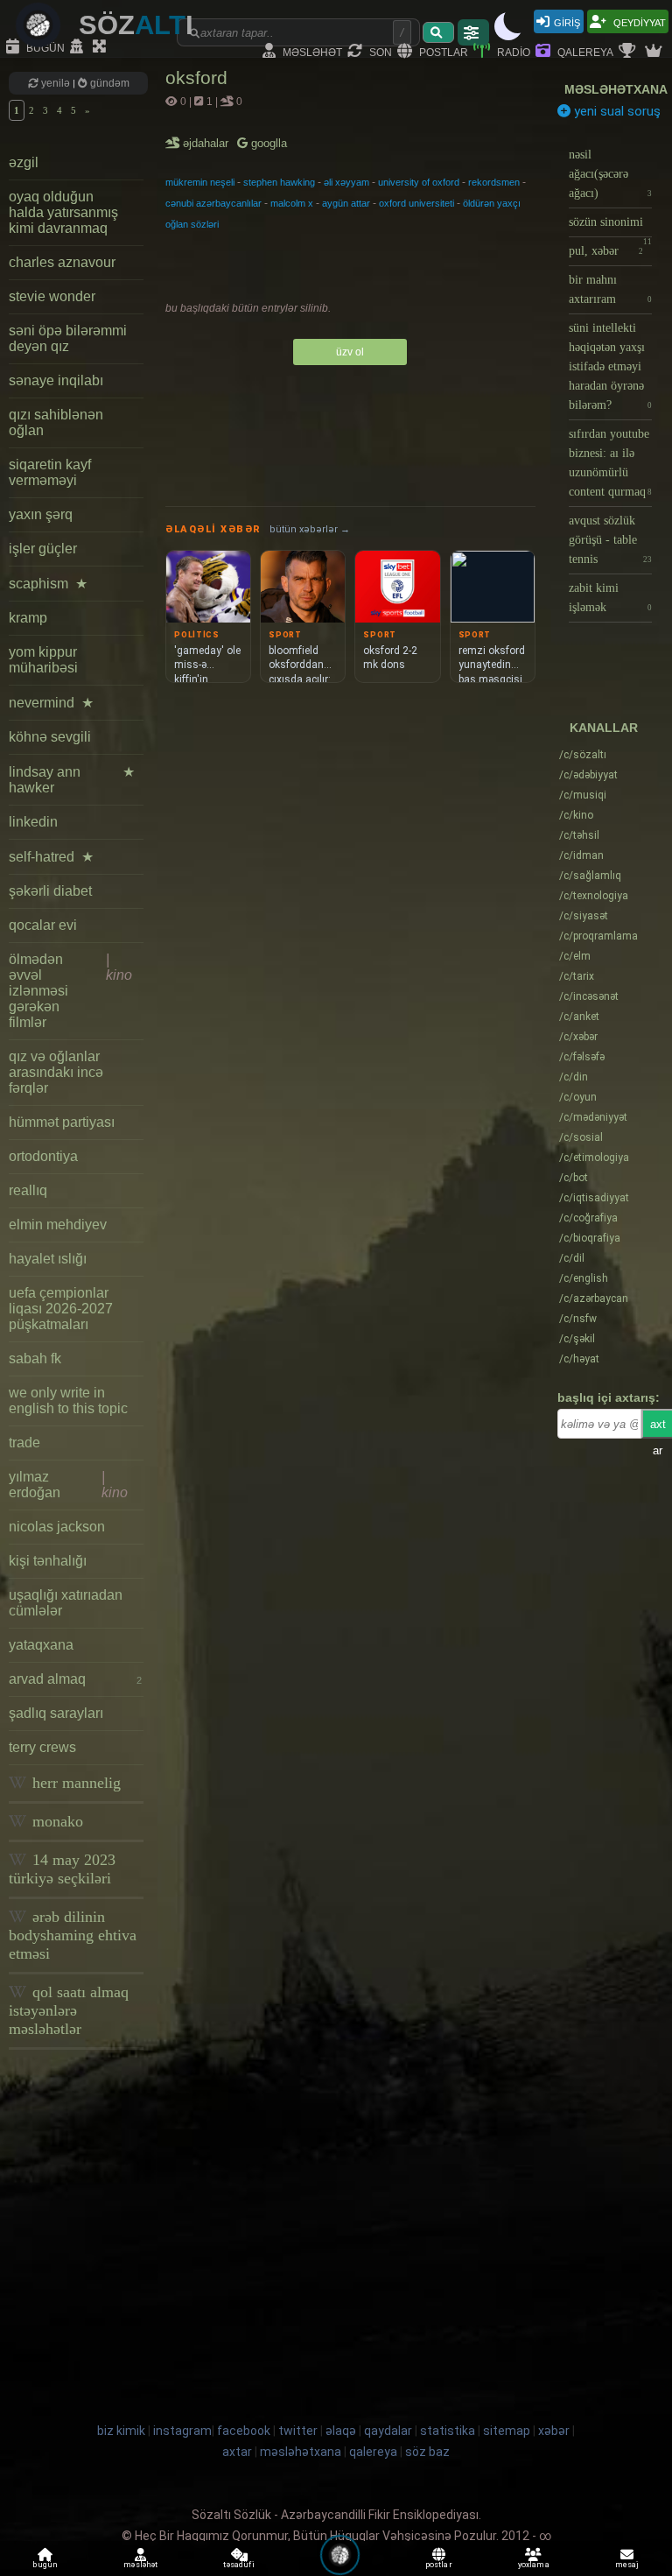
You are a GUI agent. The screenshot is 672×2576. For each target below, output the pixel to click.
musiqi (583, 795)
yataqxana (41, 1645)
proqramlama (598, 936)
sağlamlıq (590, 876)
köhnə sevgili (50, 737)
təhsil (579, 835)
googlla (267, 143)
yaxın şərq (41, 514)
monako (56, 1821)
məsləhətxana (616, 89)
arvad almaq (75, 1679)
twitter (298, 2431)
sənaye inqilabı (56, 380)
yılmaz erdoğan (68, 1485)
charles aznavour (62, 262)
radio (512, 51)
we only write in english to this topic (68, 1401)
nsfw (578, 1319)
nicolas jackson (57, 1527)
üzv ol (350, 352)
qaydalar (388, 2431)
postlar (442, 51)
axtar (237, 2452)
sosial (581, 1137)
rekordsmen (494, 182)
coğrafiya (588, 1218)
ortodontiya (43, 1156)
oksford (196, 77)
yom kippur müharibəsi (43, 660)
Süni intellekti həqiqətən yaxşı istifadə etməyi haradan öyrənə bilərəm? (610, 366)
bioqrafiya (590, 1238)
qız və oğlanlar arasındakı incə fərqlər (56, 1072)
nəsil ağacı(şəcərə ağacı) (610, 174)
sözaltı (583, 755)
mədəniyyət (593, 1117)
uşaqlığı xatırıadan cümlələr (66, 1603)
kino (576, 815)
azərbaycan (594, 1299)
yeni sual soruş (616, 111)
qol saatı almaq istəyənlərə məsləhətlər (69, 2010)
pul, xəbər (606, 251)
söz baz (427, 2452)
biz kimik (122, 2431)
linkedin (33, 822)
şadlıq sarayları (56, 1713)
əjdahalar (207, 143)
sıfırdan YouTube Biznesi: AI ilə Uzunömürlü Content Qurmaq (610, 463)
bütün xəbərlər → (310, 529)
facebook (244, 2431)
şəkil (577, 1339)
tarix (577, 976)
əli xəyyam (346, 182)
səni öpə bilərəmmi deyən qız (68, 338)
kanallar (604, 728)
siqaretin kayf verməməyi (50, 472)
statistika (448, 2431)
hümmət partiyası (62, 1122)
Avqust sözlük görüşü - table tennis (610, 540)
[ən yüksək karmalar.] (655, 52)
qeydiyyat (638, 21)
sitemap (507, 2431)
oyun (578, 1097)
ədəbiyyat (588, 775)
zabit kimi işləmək (610, 598)
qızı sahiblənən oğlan (56, 422)
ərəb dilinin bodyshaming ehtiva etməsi (73, 1935)
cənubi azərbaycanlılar (213, 203)
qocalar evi (43, 925)
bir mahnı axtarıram (610, 289)
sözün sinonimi (610, 226)
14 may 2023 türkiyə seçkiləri (62, 1869)
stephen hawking (279, 182)
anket (579, 1017)
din (574, 1077)
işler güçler (43, 549)
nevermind (51, 703)
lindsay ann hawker (72, 780)
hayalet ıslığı (48, 1259)
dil (572, 1258)
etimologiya (594, 1158)
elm (575, 956)
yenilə (56, 83)
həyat (579, 1359)
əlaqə (341, 2431)
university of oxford (419, 182)
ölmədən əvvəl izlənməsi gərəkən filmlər (70, 991)
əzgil (24, 162)
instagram (182, 2431)
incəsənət (589, 996)
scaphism (48, 584)
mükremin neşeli (200, 182)
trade (24, 1443)
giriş (567, 21)
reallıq (28, 1190)
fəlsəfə (582, 1057)
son (379, 51)
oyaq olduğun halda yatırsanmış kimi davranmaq (63, 212)
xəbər (578, 1037)
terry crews (42, 1747)
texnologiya (594, 896)
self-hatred (51, 857)
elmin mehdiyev (58, 1225)
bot (574, 1178)
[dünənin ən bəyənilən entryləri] (629, 52)
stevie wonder (52, 296)
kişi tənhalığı (48, 1561)
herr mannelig (74, 1783)
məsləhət (311, 51)
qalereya (584, 51)
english (584, 1278)
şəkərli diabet (50, 891)
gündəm (108, 83)
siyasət (584, 916)
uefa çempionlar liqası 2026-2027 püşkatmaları (61, 1309)
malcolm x (292, 203)
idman (581, 855)
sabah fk (35, 1358)
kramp (28, 618)
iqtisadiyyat (594, 1198)
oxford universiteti (416, 203)
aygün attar (346, 203)
